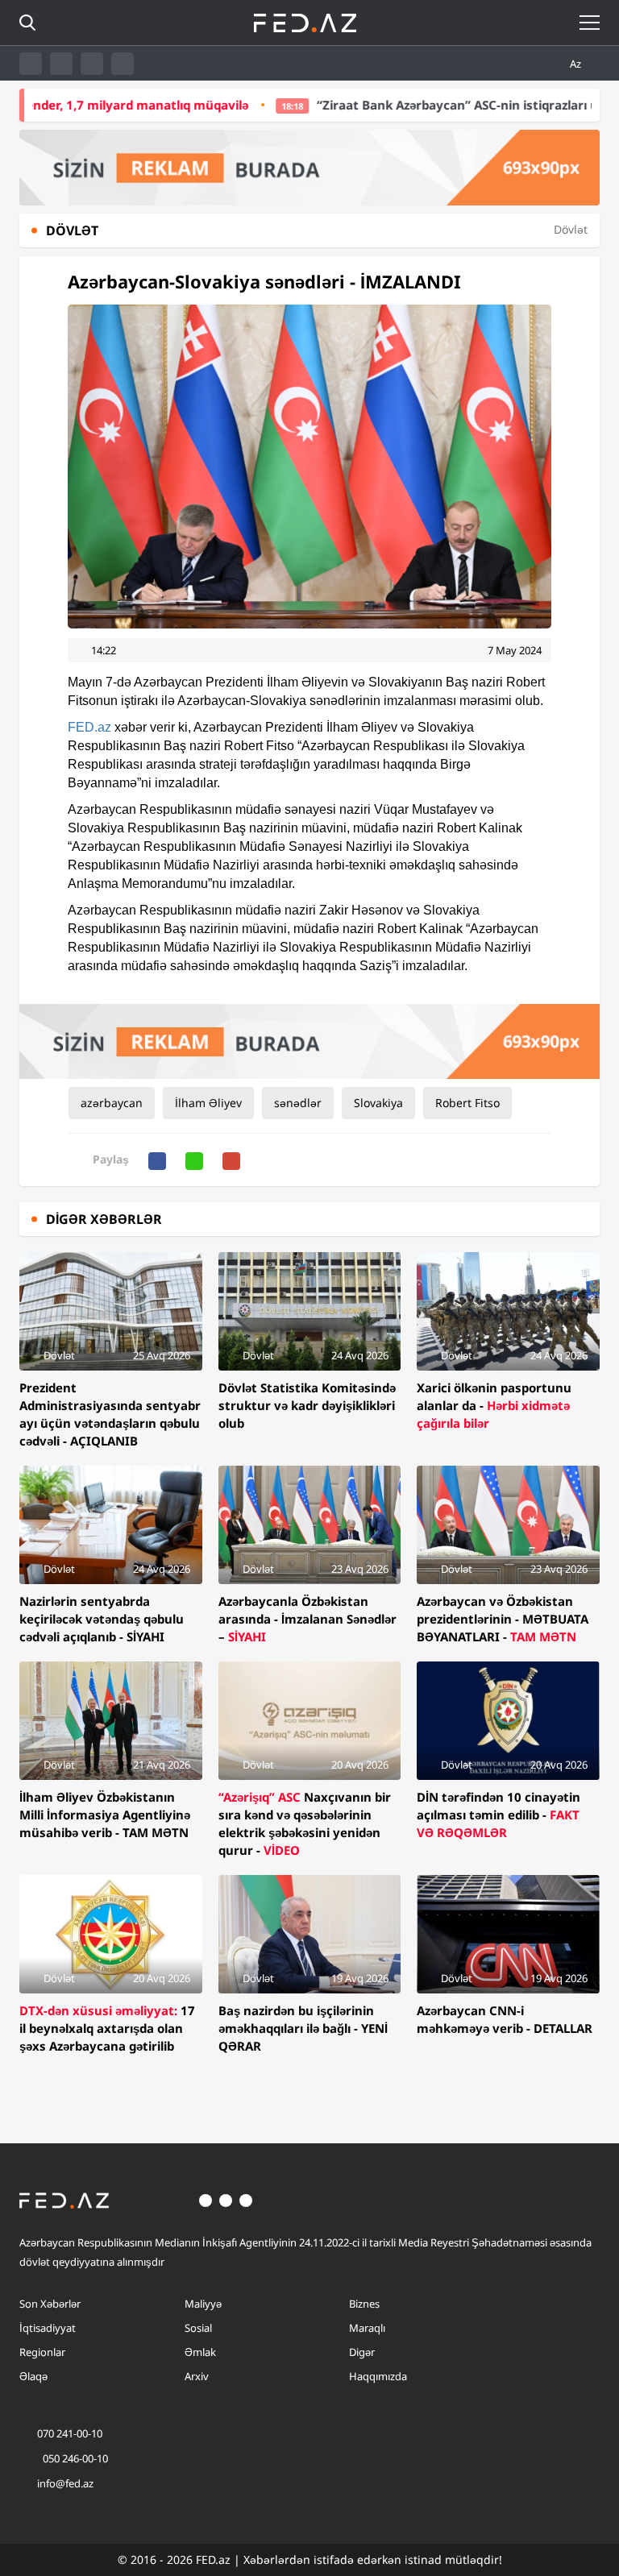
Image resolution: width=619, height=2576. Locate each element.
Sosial (198, 2328)
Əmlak (200, 2352)
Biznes (364, 2304)
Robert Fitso (467, 1103)
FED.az (89, 727)
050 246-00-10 (74, 2458)
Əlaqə (33, 2376)
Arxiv (197, 2376)
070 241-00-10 (70, 2433)
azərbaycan (112, 1103)
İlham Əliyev (208, 1103)
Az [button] (577, 64)
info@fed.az (65, 2483)
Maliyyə (203, 2304)
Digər (362, 2352)
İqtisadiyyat (48, 2328)
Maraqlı (367, 2328)
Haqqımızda (378, 2376)
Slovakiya (378, 1103)
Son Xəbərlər (50, 2304)
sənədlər (298, 1103)
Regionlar (42, 2352)
